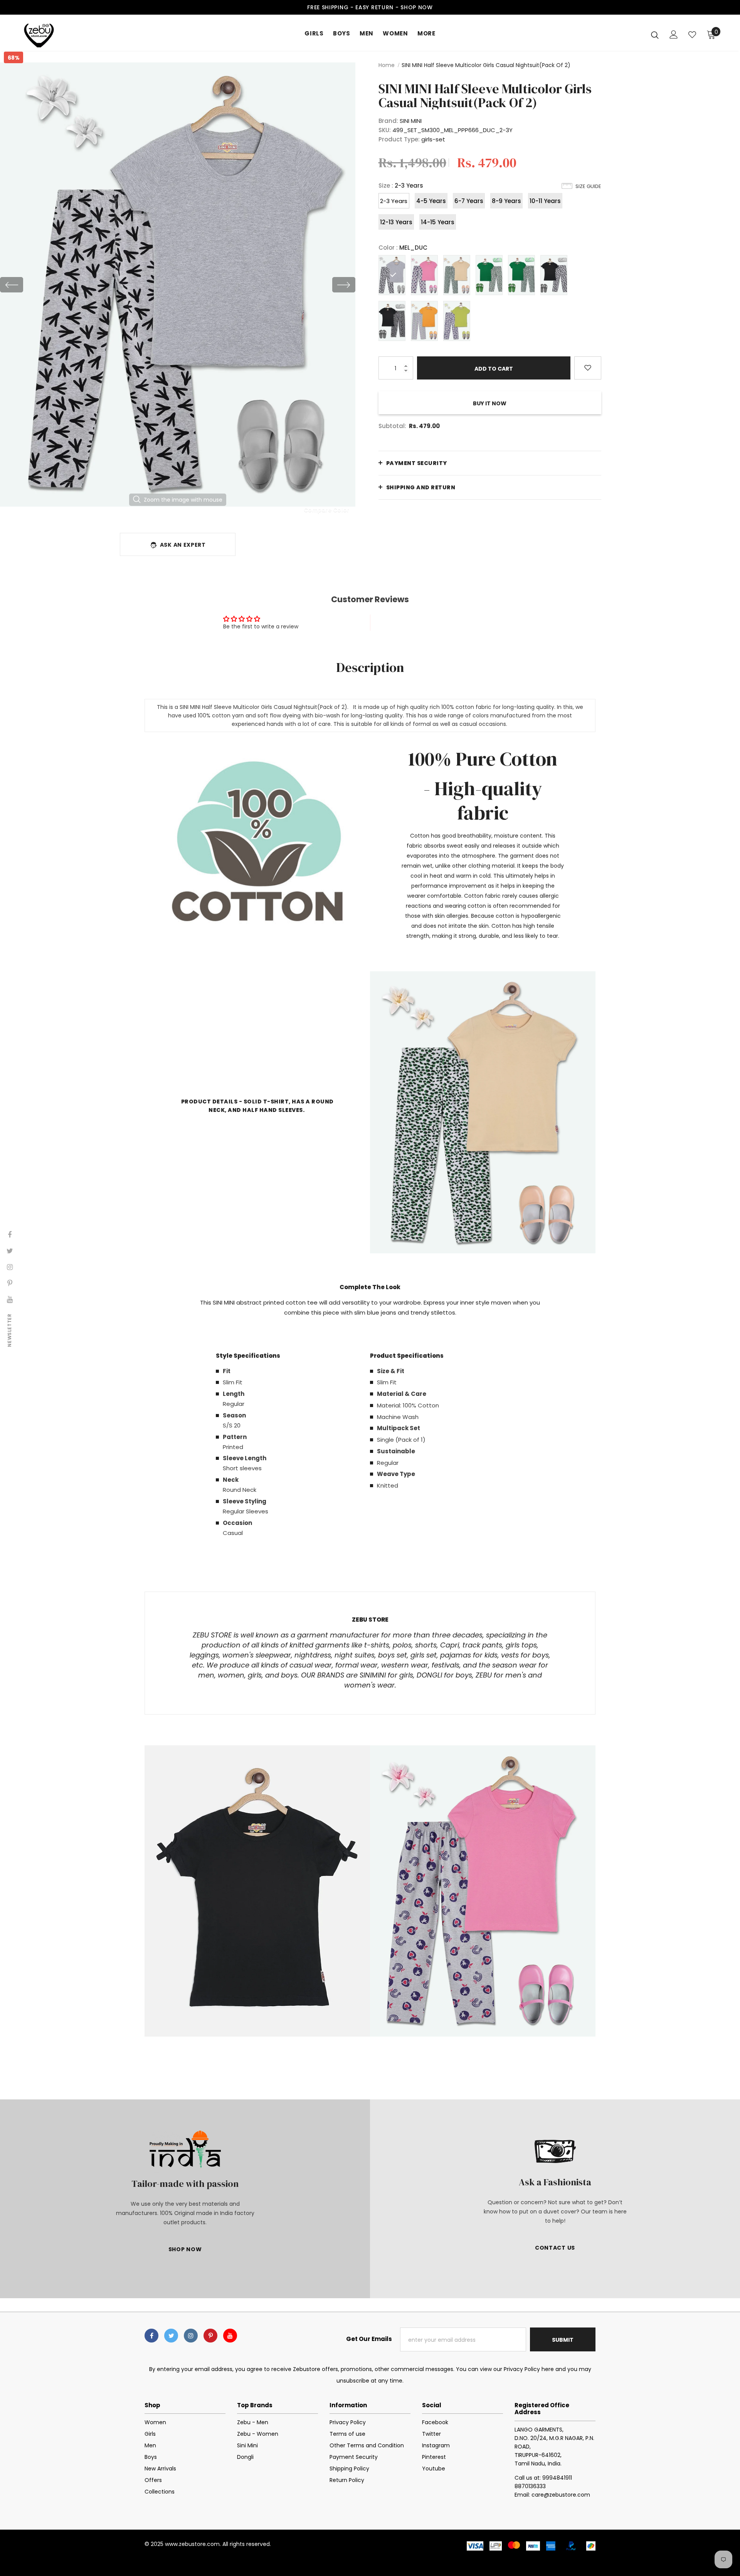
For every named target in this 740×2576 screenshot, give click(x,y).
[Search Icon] (655, 35)
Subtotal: (392, 426)
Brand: (388, 121)
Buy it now (490, 403)
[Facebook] (151, 2336)
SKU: (385, 130)
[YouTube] (230, 2336)
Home (387, 65)
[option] (178, 285)
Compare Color (327, 510)
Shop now (417, 7)
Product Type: (399, 139)
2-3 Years (394, 201)
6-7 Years (469, 201)
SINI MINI (411, 121)
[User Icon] (674, 34)
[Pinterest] (210, 2336)
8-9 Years (506, 201)
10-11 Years (545, 201)
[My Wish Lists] (692, 35)
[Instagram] (191, 2336)
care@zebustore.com (561, 2495)
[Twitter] (171, 2336)
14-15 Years (438, 222)
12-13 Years (396, 222)
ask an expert (183, 545)
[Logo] (69, 35)
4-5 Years (431, 201)
